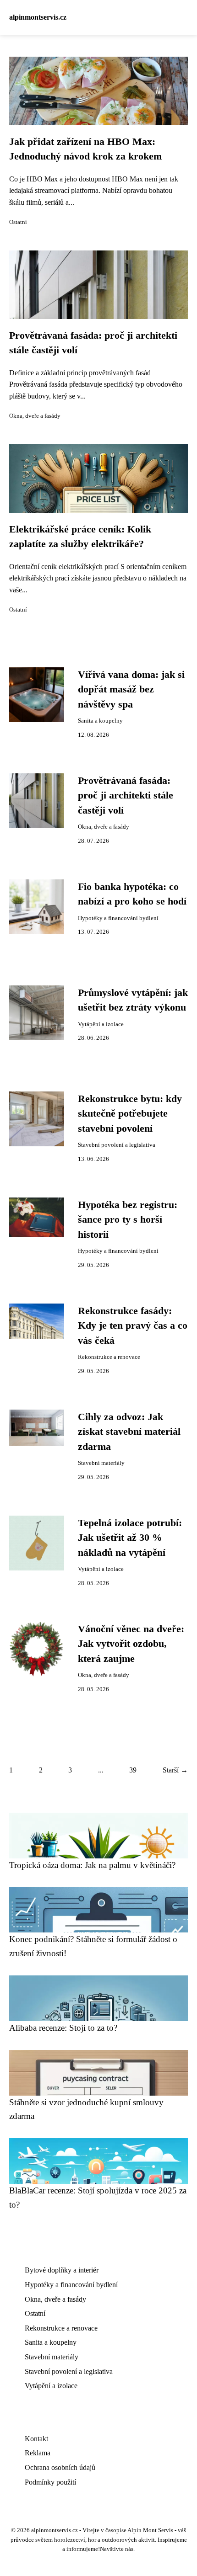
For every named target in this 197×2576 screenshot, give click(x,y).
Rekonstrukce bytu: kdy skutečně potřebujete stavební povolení (130, 1114)
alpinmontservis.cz (38, 17)
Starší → (175, 1770)
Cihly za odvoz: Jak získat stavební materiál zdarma (129, 1432)
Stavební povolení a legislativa (117, 1145)
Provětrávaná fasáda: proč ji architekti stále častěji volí (126, 796)
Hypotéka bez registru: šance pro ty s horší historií (128, 1220)
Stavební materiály (101, 1463)
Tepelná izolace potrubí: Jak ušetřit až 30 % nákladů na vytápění (130, 1538)
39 (133, 1770)
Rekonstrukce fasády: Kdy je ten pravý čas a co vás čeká (133, 1326)
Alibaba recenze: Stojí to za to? (63, 2028)
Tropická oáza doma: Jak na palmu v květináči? (92, 1865)
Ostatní (18, 222)
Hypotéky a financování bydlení (118, 918)
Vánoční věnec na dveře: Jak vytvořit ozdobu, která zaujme (131, 1644)
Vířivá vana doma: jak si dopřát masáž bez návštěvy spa (131, 689)
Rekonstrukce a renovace (109, 1357)
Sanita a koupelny (100, 721)
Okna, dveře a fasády (35, 416)
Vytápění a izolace (101, 1024)
